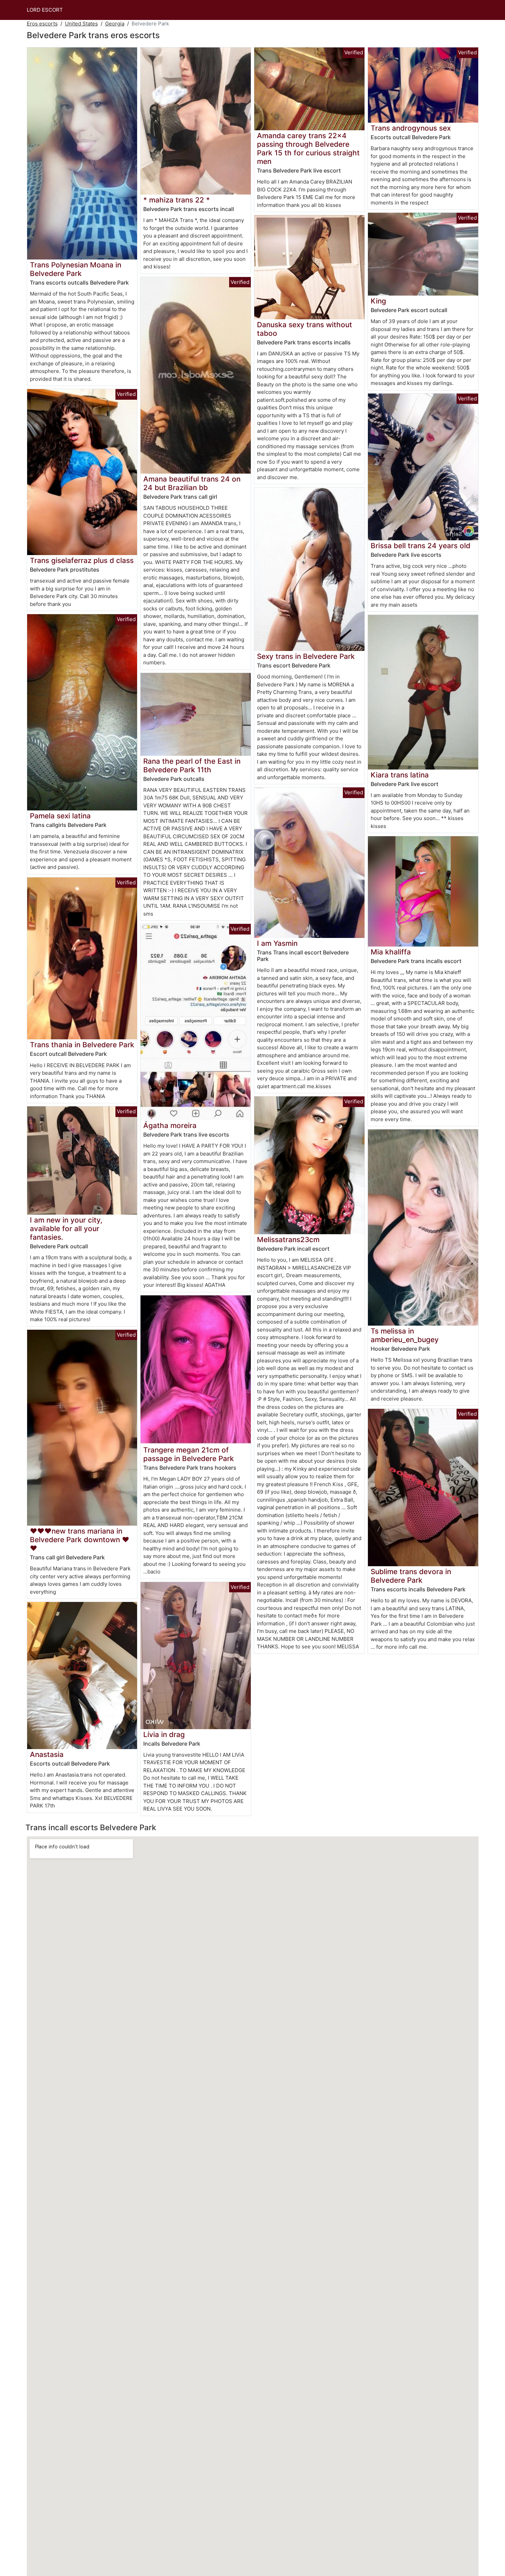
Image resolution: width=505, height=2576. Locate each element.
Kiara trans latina (400, 775)
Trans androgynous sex (411, 128)
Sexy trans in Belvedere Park (306, 656)
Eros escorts (42, 24)
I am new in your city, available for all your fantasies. (66, 1229)
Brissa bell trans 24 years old (420, 546)
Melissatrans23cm (288, 1240)
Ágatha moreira (170, 1125)
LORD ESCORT (45, 10)
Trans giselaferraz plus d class (82, 560)
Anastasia (47, 1754)
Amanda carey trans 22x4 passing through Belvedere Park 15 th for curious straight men (308, 148)
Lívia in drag (164, 1734)
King (378, 301)
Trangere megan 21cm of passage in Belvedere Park (189, 1454)
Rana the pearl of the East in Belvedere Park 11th (192, 765)
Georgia (115, 24)
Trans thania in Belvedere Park (82, 1045)
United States (81, 24)
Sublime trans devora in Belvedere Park (411, 1576)
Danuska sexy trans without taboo (305, 329)
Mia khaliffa (391, 952)
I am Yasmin (277, 943)
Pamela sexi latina (60, 816)
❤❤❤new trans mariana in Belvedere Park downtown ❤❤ (80, 1540)
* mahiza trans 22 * (177, 200)
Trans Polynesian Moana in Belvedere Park (76, 269)
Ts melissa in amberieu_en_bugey (405, 1335)
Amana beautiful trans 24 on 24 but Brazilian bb (192, 483)
